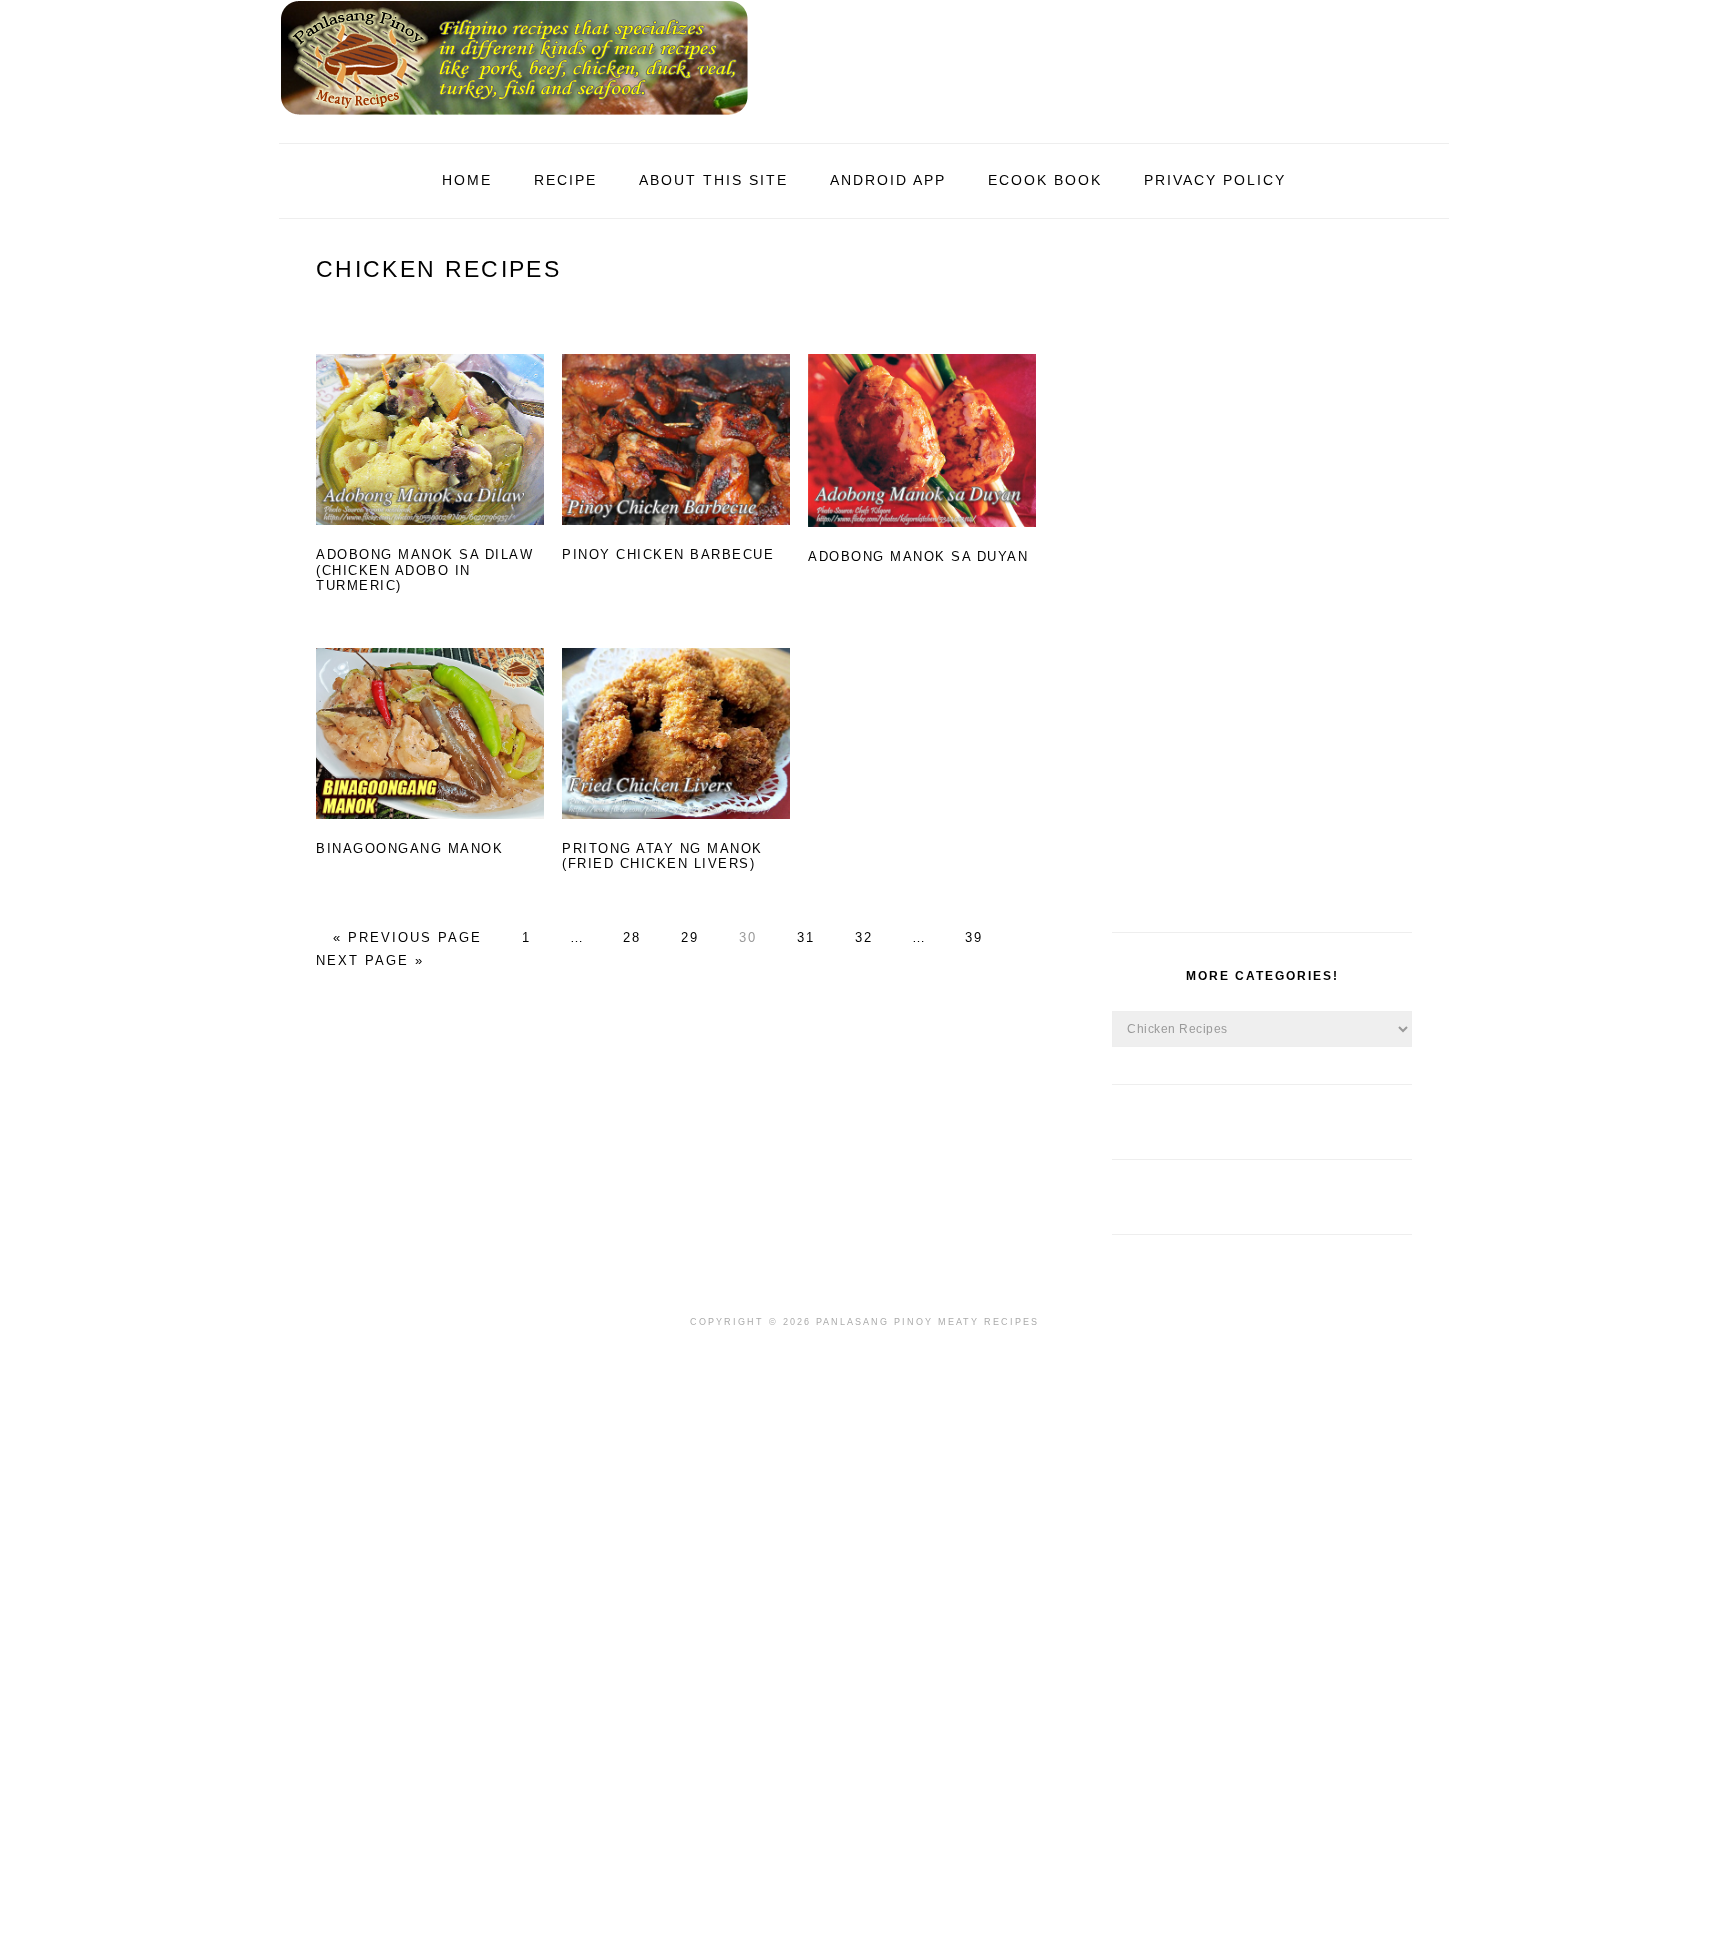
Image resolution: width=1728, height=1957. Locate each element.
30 (745, 937)
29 (687, 937)
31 (803, 937)
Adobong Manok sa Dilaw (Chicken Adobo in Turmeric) (424, 570)
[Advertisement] (1262, 586)
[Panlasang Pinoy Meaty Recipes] (514, 120)
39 (971, 937)
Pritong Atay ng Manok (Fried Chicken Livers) (662, 856)
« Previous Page (407, 937)
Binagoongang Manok (409, 848)
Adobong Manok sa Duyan (918, 556)
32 (861, 937)
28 (629, 937)
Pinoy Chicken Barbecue (668, 554)
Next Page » (370, 960)
